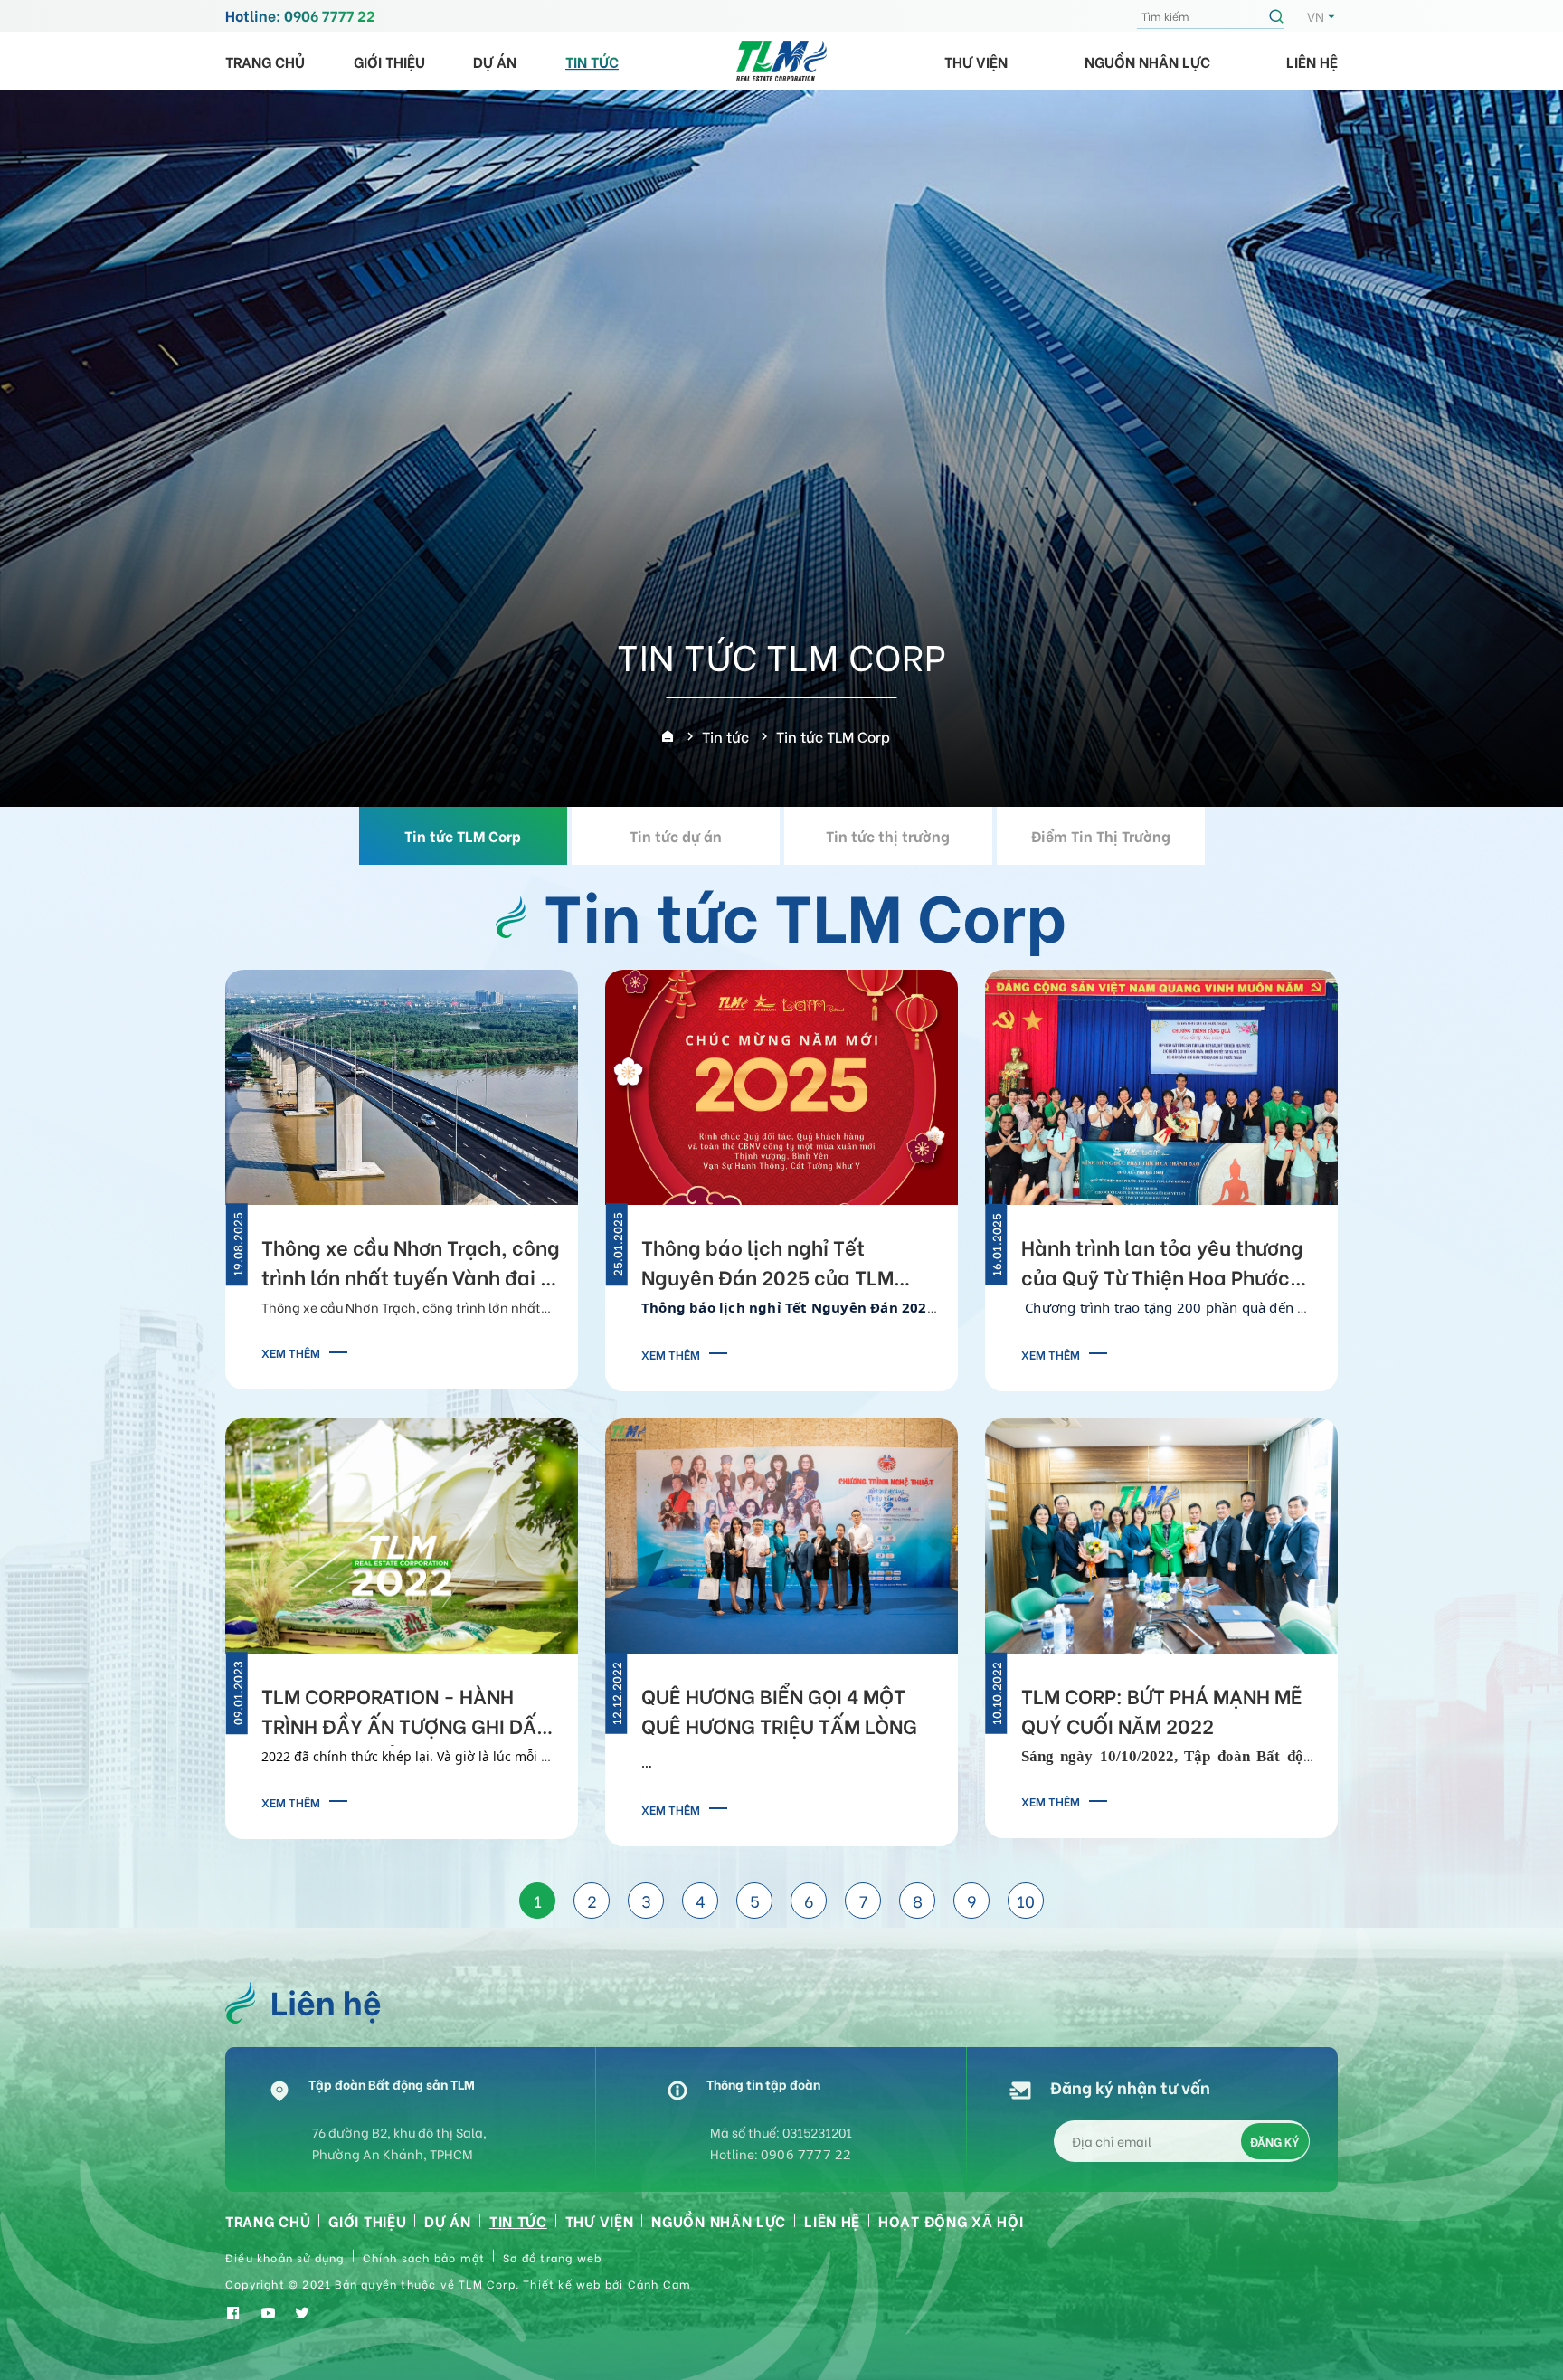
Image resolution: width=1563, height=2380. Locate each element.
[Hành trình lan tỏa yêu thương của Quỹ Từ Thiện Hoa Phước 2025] (1161, 1084)
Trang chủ (265, 61)
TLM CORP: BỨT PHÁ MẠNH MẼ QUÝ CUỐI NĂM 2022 (1162, 1710)
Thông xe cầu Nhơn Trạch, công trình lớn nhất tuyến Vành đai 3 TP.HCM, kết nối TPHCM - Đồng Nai (411, 1265)
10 (1026, 1900)
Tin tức (592, 61)
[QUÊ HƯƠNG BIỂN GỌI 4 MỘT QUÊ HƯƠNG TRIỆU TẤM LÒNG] (781, 1533)
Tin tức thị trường (888, 835)
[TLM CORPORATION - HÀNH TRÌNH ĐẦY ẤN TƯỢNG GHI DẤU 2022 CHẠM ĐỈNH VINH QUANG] (402, 1533)
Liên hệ (1312, 61)
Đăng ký (1274, 2141)
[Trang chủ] (668, 736)
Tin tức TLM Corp (463, 835)
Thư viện (976, 61)
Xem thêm (291, 1352)
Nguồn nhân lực (1147, 61)
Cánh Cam (660, 2284)
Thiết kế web (562, 2284)
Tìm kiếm (1279, 16)
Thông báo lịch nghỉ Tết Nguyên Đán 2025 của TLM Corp (767, 1265)
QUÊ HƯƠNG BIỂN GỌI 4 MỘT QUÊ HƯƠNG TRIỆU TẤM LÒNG (779, 1710)
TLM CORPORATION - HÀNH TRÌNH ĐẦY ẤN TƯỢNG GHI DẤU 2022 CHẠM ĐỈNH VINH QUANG (406, 1713)
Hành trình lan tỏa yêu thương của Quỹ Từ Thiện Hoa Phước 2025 (1162, 1265)
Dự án (495, 61)
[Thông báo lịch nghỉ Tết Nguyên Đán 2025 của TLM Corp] (781, 1084)
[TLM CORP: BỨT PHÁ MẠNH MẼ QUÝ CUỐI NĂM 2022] (1161, 1533)
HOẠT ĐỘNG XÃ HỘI (951, 2220)
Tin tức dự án (676, 835)
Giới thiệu (389, 61)
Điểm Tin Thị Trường (1101, 835)
